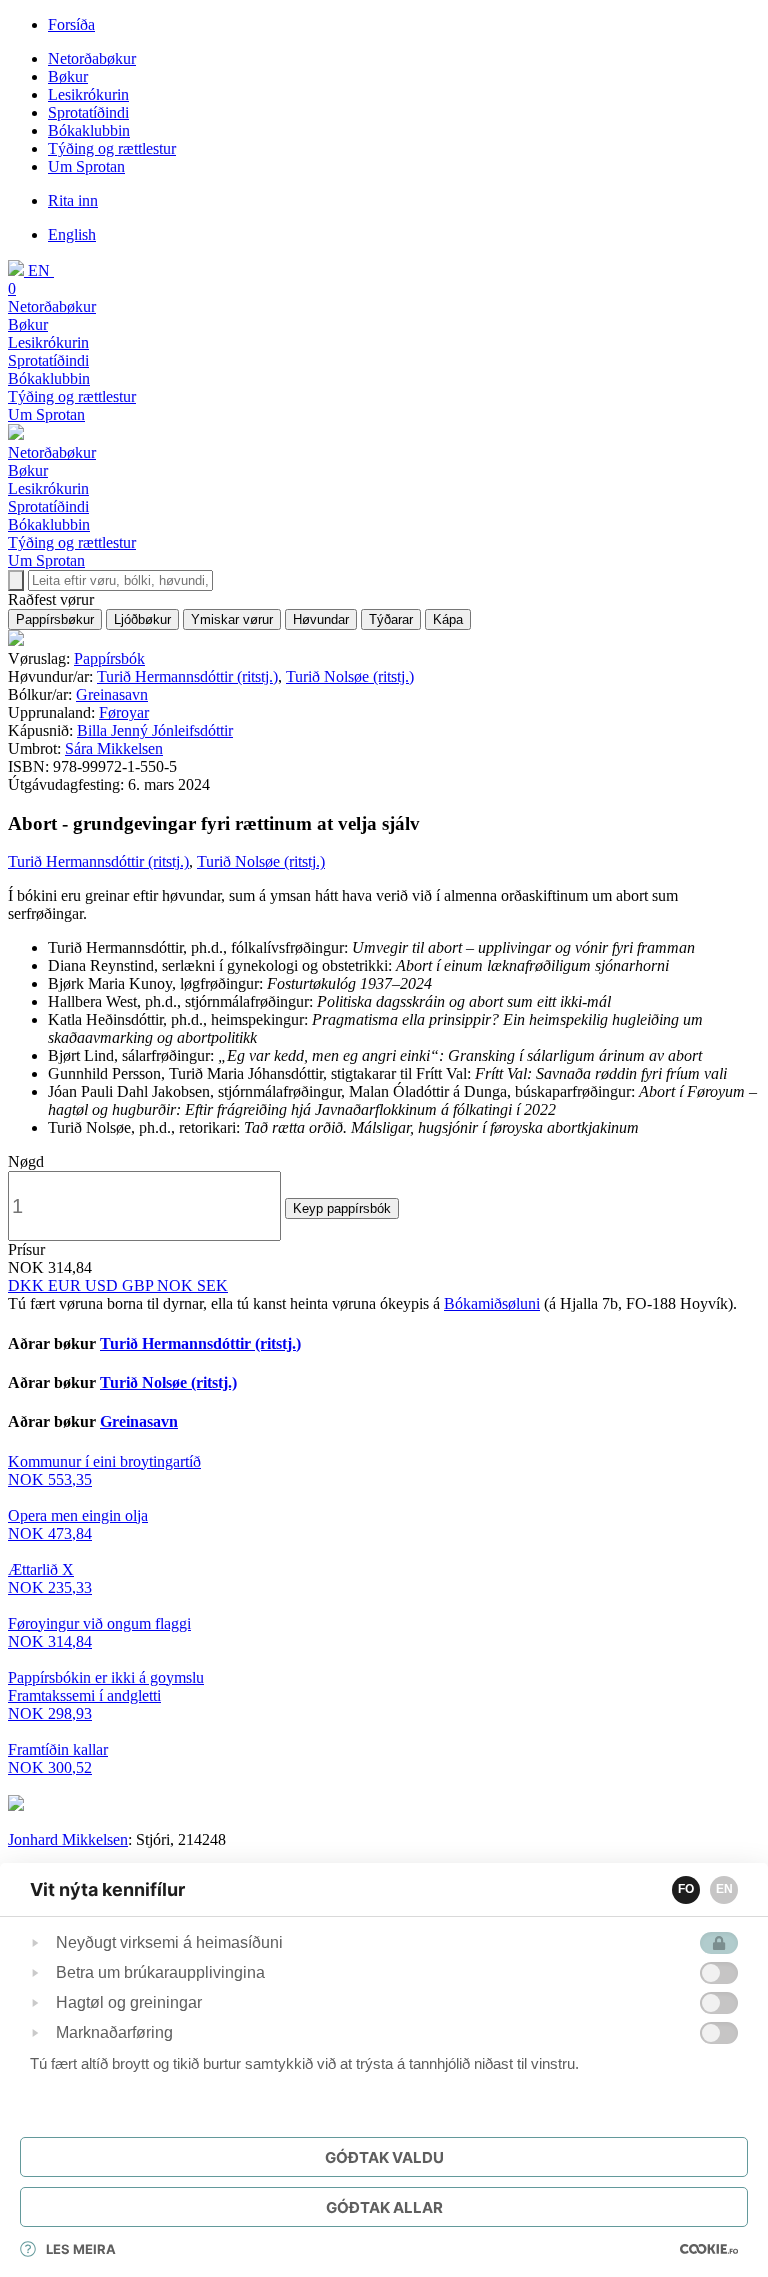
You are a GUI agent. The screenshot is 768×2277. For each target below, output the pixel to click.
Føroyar (124, 712)
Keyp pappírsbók (342, 1208)
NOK (177, 1285)
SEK (212, 1285)
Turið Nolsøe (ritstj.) (350, 676)
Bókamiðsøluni (492, 1303)
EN (724, 1889)
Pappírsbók (109, 658)
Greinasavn (112, 694)
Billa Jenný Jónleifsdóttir (155, 730)
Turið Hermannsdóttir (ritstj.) (187, 676)
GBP (139, 1285)
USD (103, 1285)
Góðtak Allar (384, 2207)
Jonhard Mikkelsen (68, 1839)
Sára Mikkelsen (114, 748)
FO (686, 1889)
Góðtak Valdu (384, 2157)
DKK (28, 1285)
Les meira (81, 2249)
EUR (66, 1285)
